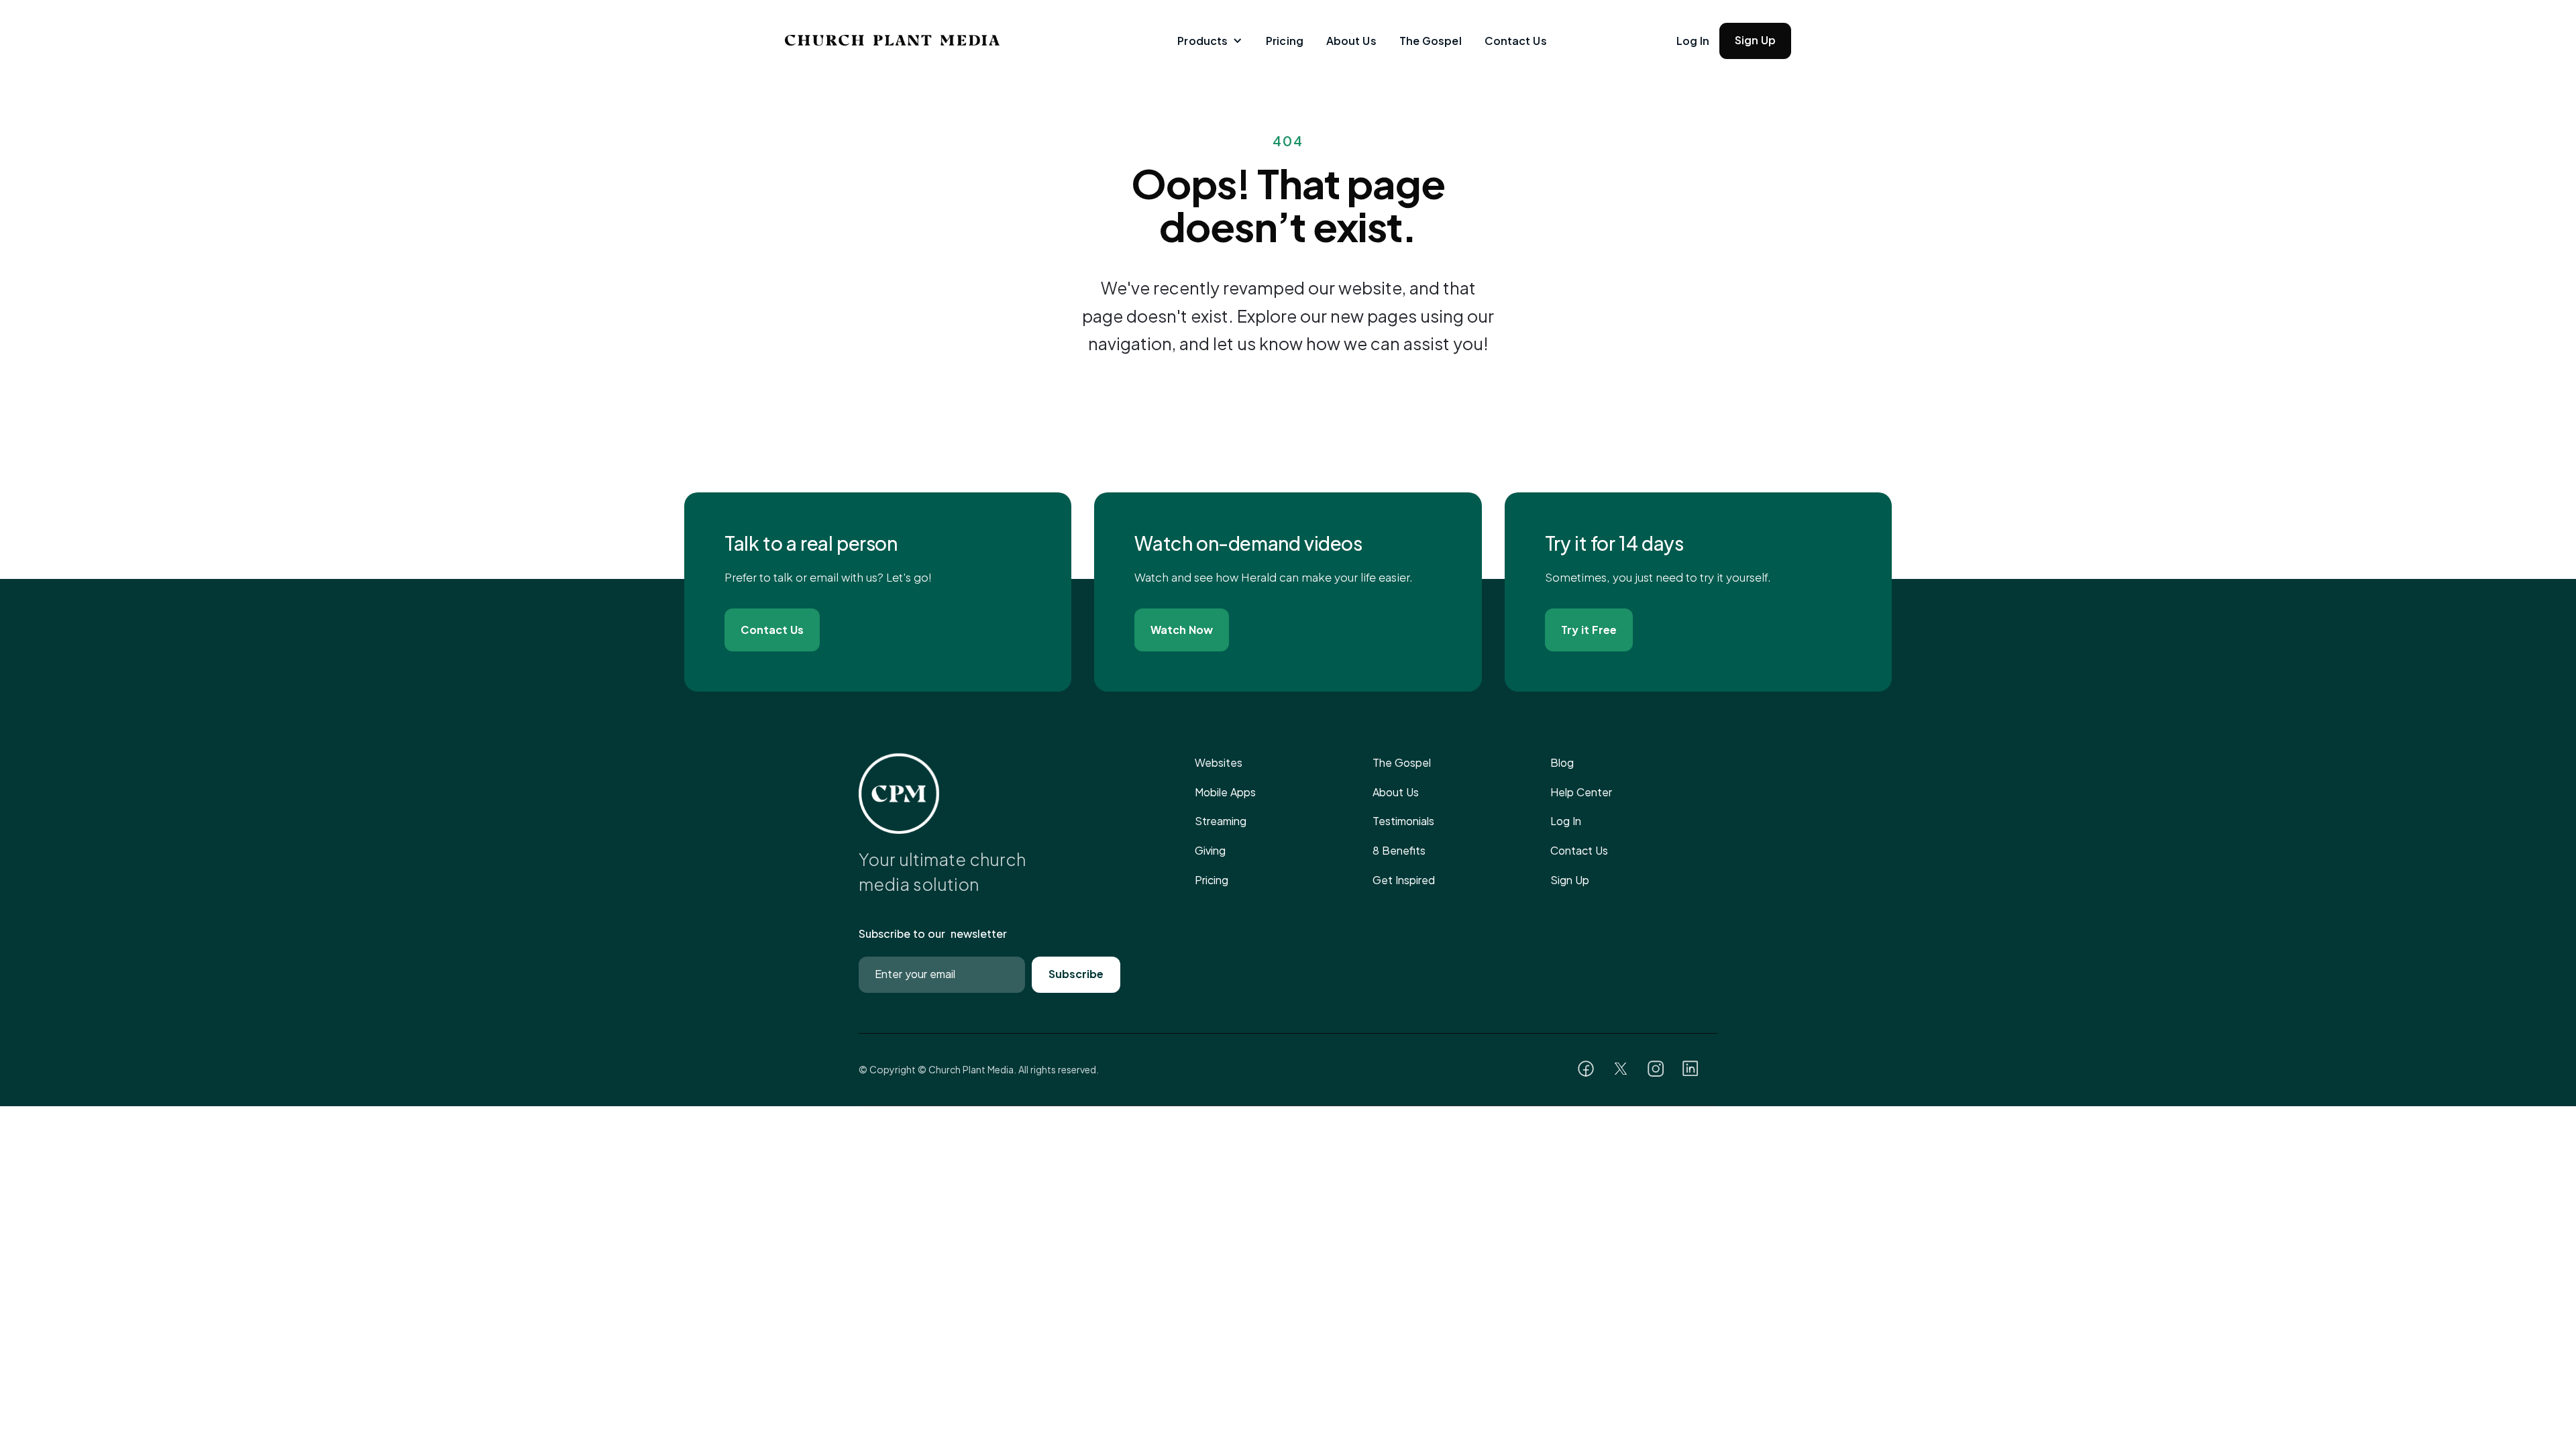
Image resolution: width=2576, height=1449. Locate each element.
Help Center (1581, 792)
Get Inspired (1404, 880)
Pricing (1285, 41)
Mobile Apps (1225, 792)
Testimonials (1403, 821)
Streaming (1221, 821)
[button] (1209, 41)
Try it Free (1589, 630)
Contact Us (1516, 41)
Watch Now (1182, 630)
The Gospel (1431, 41)
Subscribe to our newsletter (933, 933)
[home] (862, 40)
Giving (1210, 850)
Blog (1562, 762)
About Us (1351, 41)
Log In (1693, 41)
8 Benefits (1399, 850)
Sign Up (1755, 40)
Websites (1219, 762)
